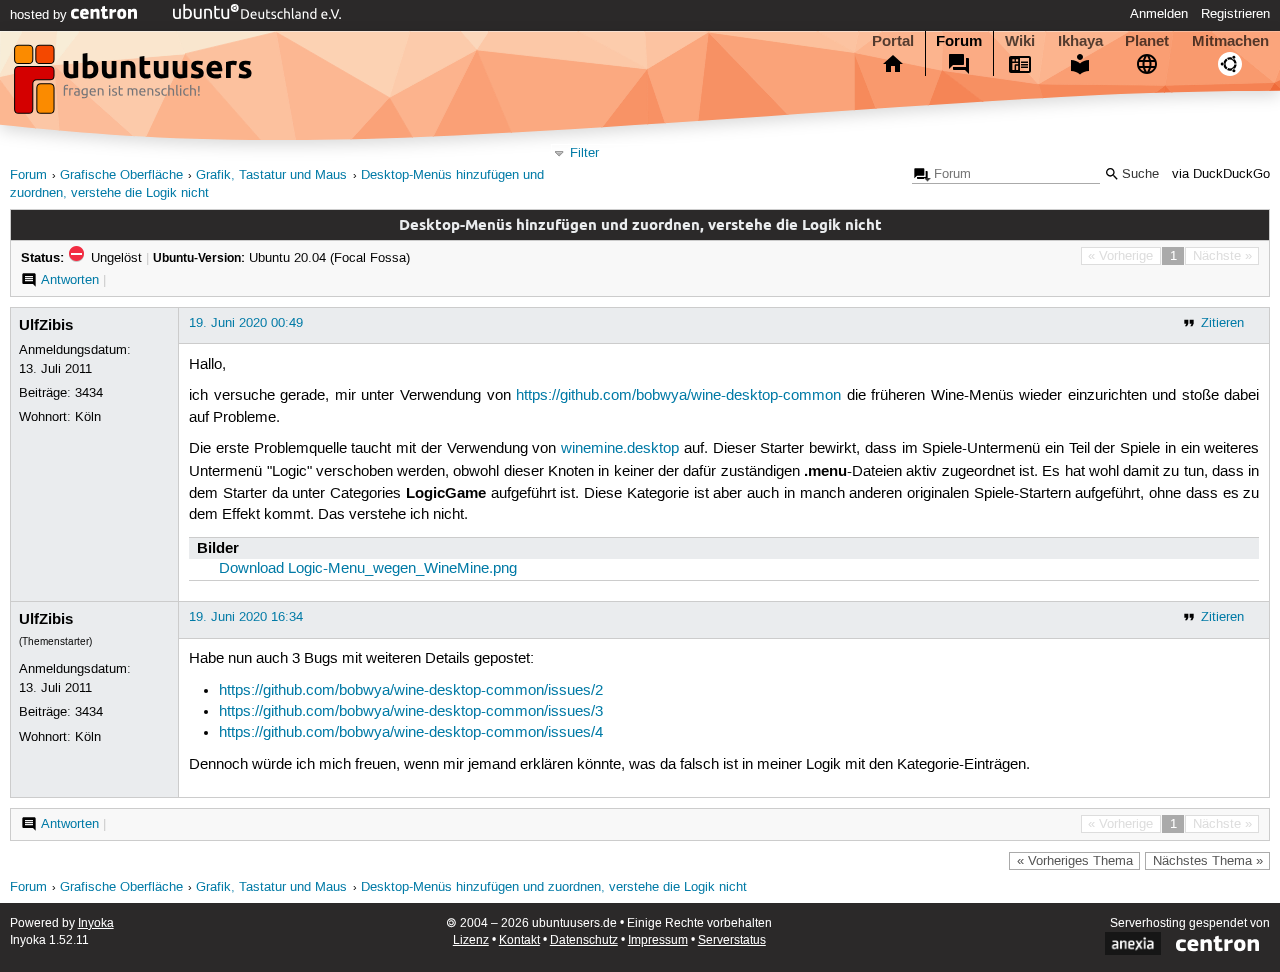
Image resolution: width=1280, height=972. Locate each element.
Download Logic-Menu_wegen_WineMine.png (368, 569)
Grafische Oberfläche (121, 175)
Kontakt (519, 940)
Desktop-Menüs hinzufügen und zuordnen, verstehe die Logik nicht (554, 887)
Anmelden (1159, 14)
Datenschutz (584, 940)
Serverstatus (732, 940)
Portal (893, 41)
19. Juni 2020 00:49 (246, 323)
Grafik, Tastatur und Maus (271, 175)
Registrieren (1235, 14)
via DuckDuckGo (1221, 174)
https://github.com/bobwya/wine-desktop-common (678, 396)
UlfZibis (46, 325)
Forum (959, 41)
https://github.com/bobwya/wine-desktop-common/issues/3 (411, 712)
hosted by (40, 15)
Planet (1147, 41)
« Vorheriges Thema (1075, 861)
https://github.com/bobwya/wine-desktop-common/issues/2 (411, 691)
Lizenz (471, 940)
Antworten (70, 280)
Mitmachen (1230, 41)
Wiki (1020, 41)
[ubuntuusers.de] (135, 85)
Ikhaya (1080, 41)
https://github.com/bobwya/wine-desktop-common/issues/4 (411, 733)
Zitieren (1222, 323)
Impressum (658, 940)
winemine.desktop (620, 449)
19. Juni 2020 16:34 (246, 617)
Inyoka (96, 923)
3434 (89, 393)
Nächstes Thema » (1208, 861)
